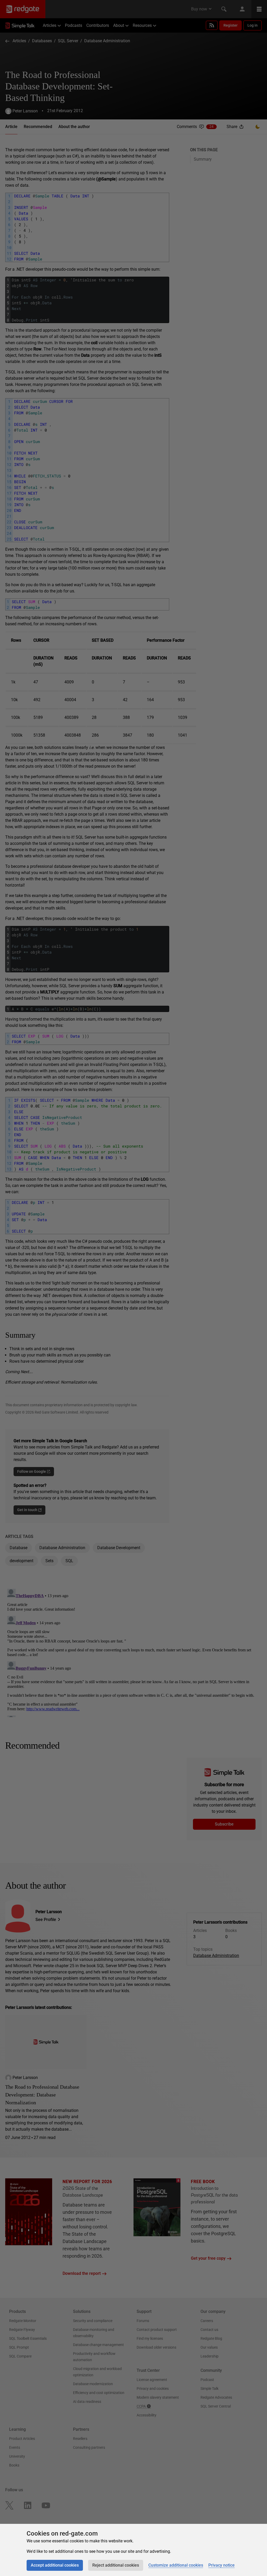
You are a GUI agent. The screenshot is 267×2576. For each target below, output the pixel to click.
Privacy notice (222, 2565)
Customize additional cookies (176, 2565)
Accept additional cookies (55, 2565)
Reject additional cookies (116, 2565)
